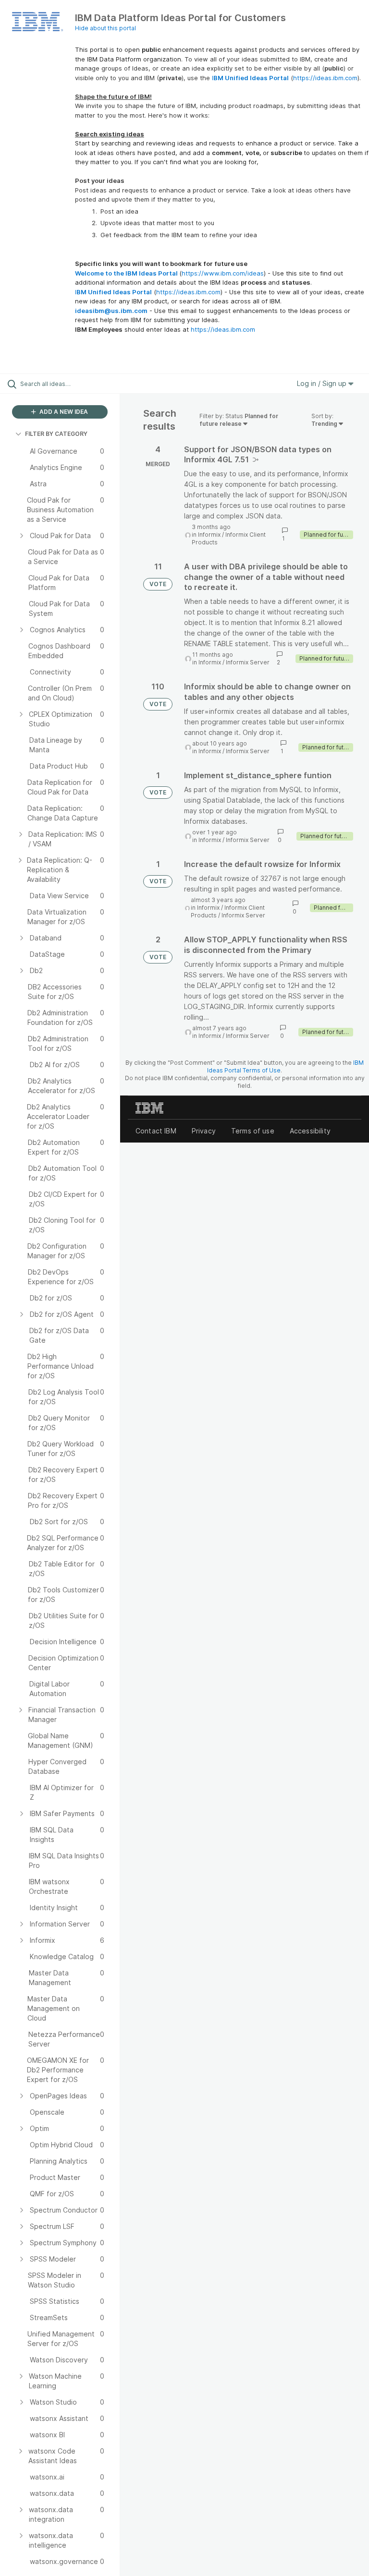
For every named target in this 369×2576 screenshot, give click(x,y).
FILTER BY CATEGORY (56, 434)
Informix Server (248, 662)
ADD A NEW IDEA (63, 412)
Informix (209, 535)
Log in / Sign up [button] (323, 383)
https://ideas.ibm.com (325, 78)
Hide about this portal (105, 28)
